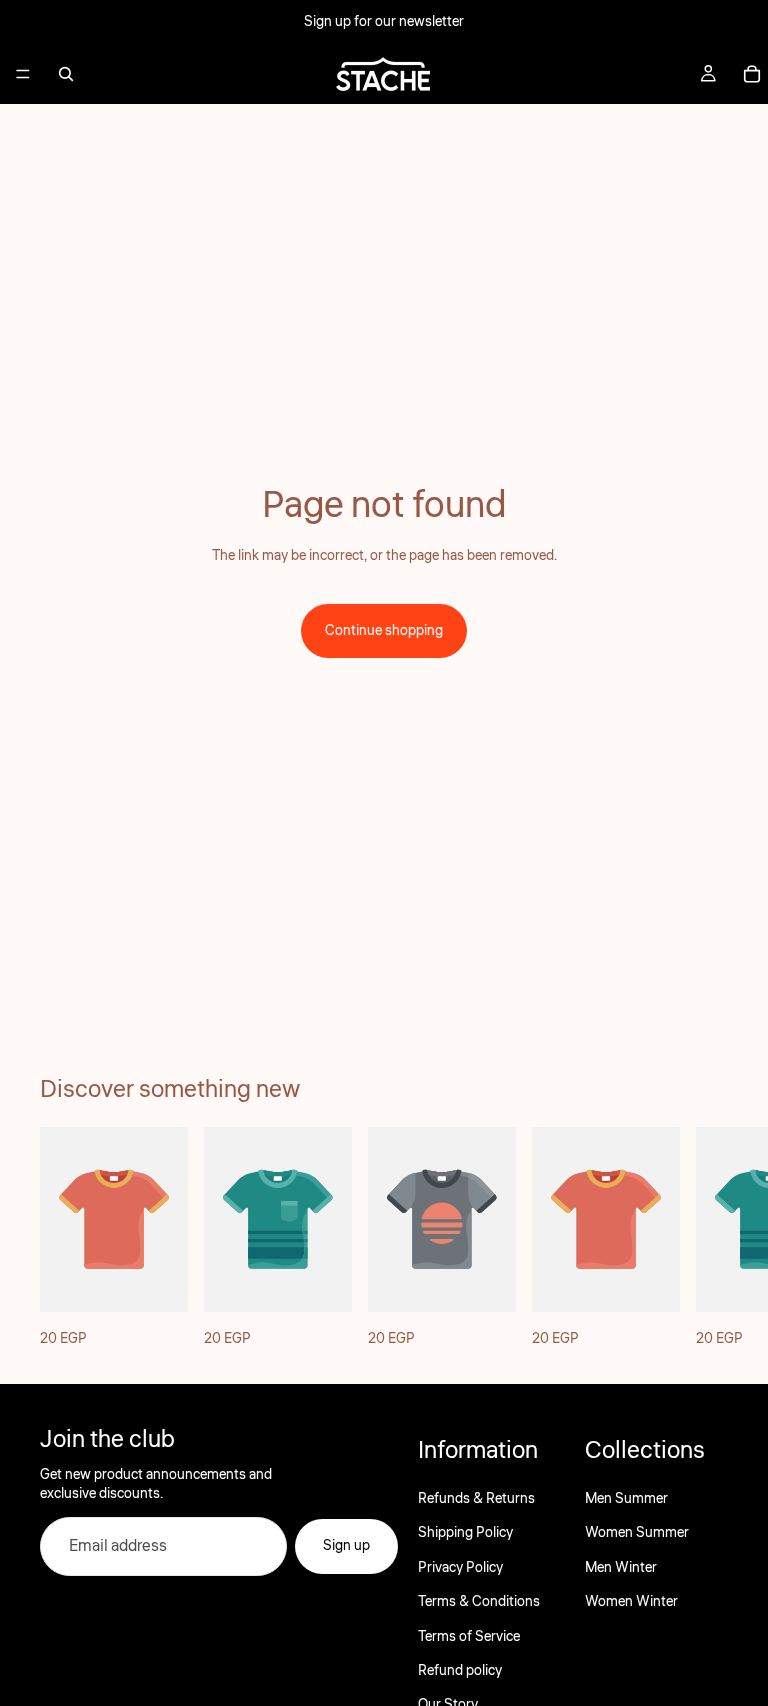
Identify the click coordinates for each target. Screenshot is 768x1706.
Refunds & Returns (476, 1499)
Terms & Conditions (479, 1603)
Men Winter (621, 1568)
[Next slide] (706, 1239)
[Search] (66, 74)
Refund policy (460, 1671)
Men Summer (626, 1499)
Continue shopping (384, 631)
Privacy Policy (460, 1568)
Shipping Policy (465, 1534)
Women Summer (637, 1534)
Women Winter (631, 1603)
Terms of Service (469, 1637)
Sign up (346, 1547)
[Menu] (23, 74)
